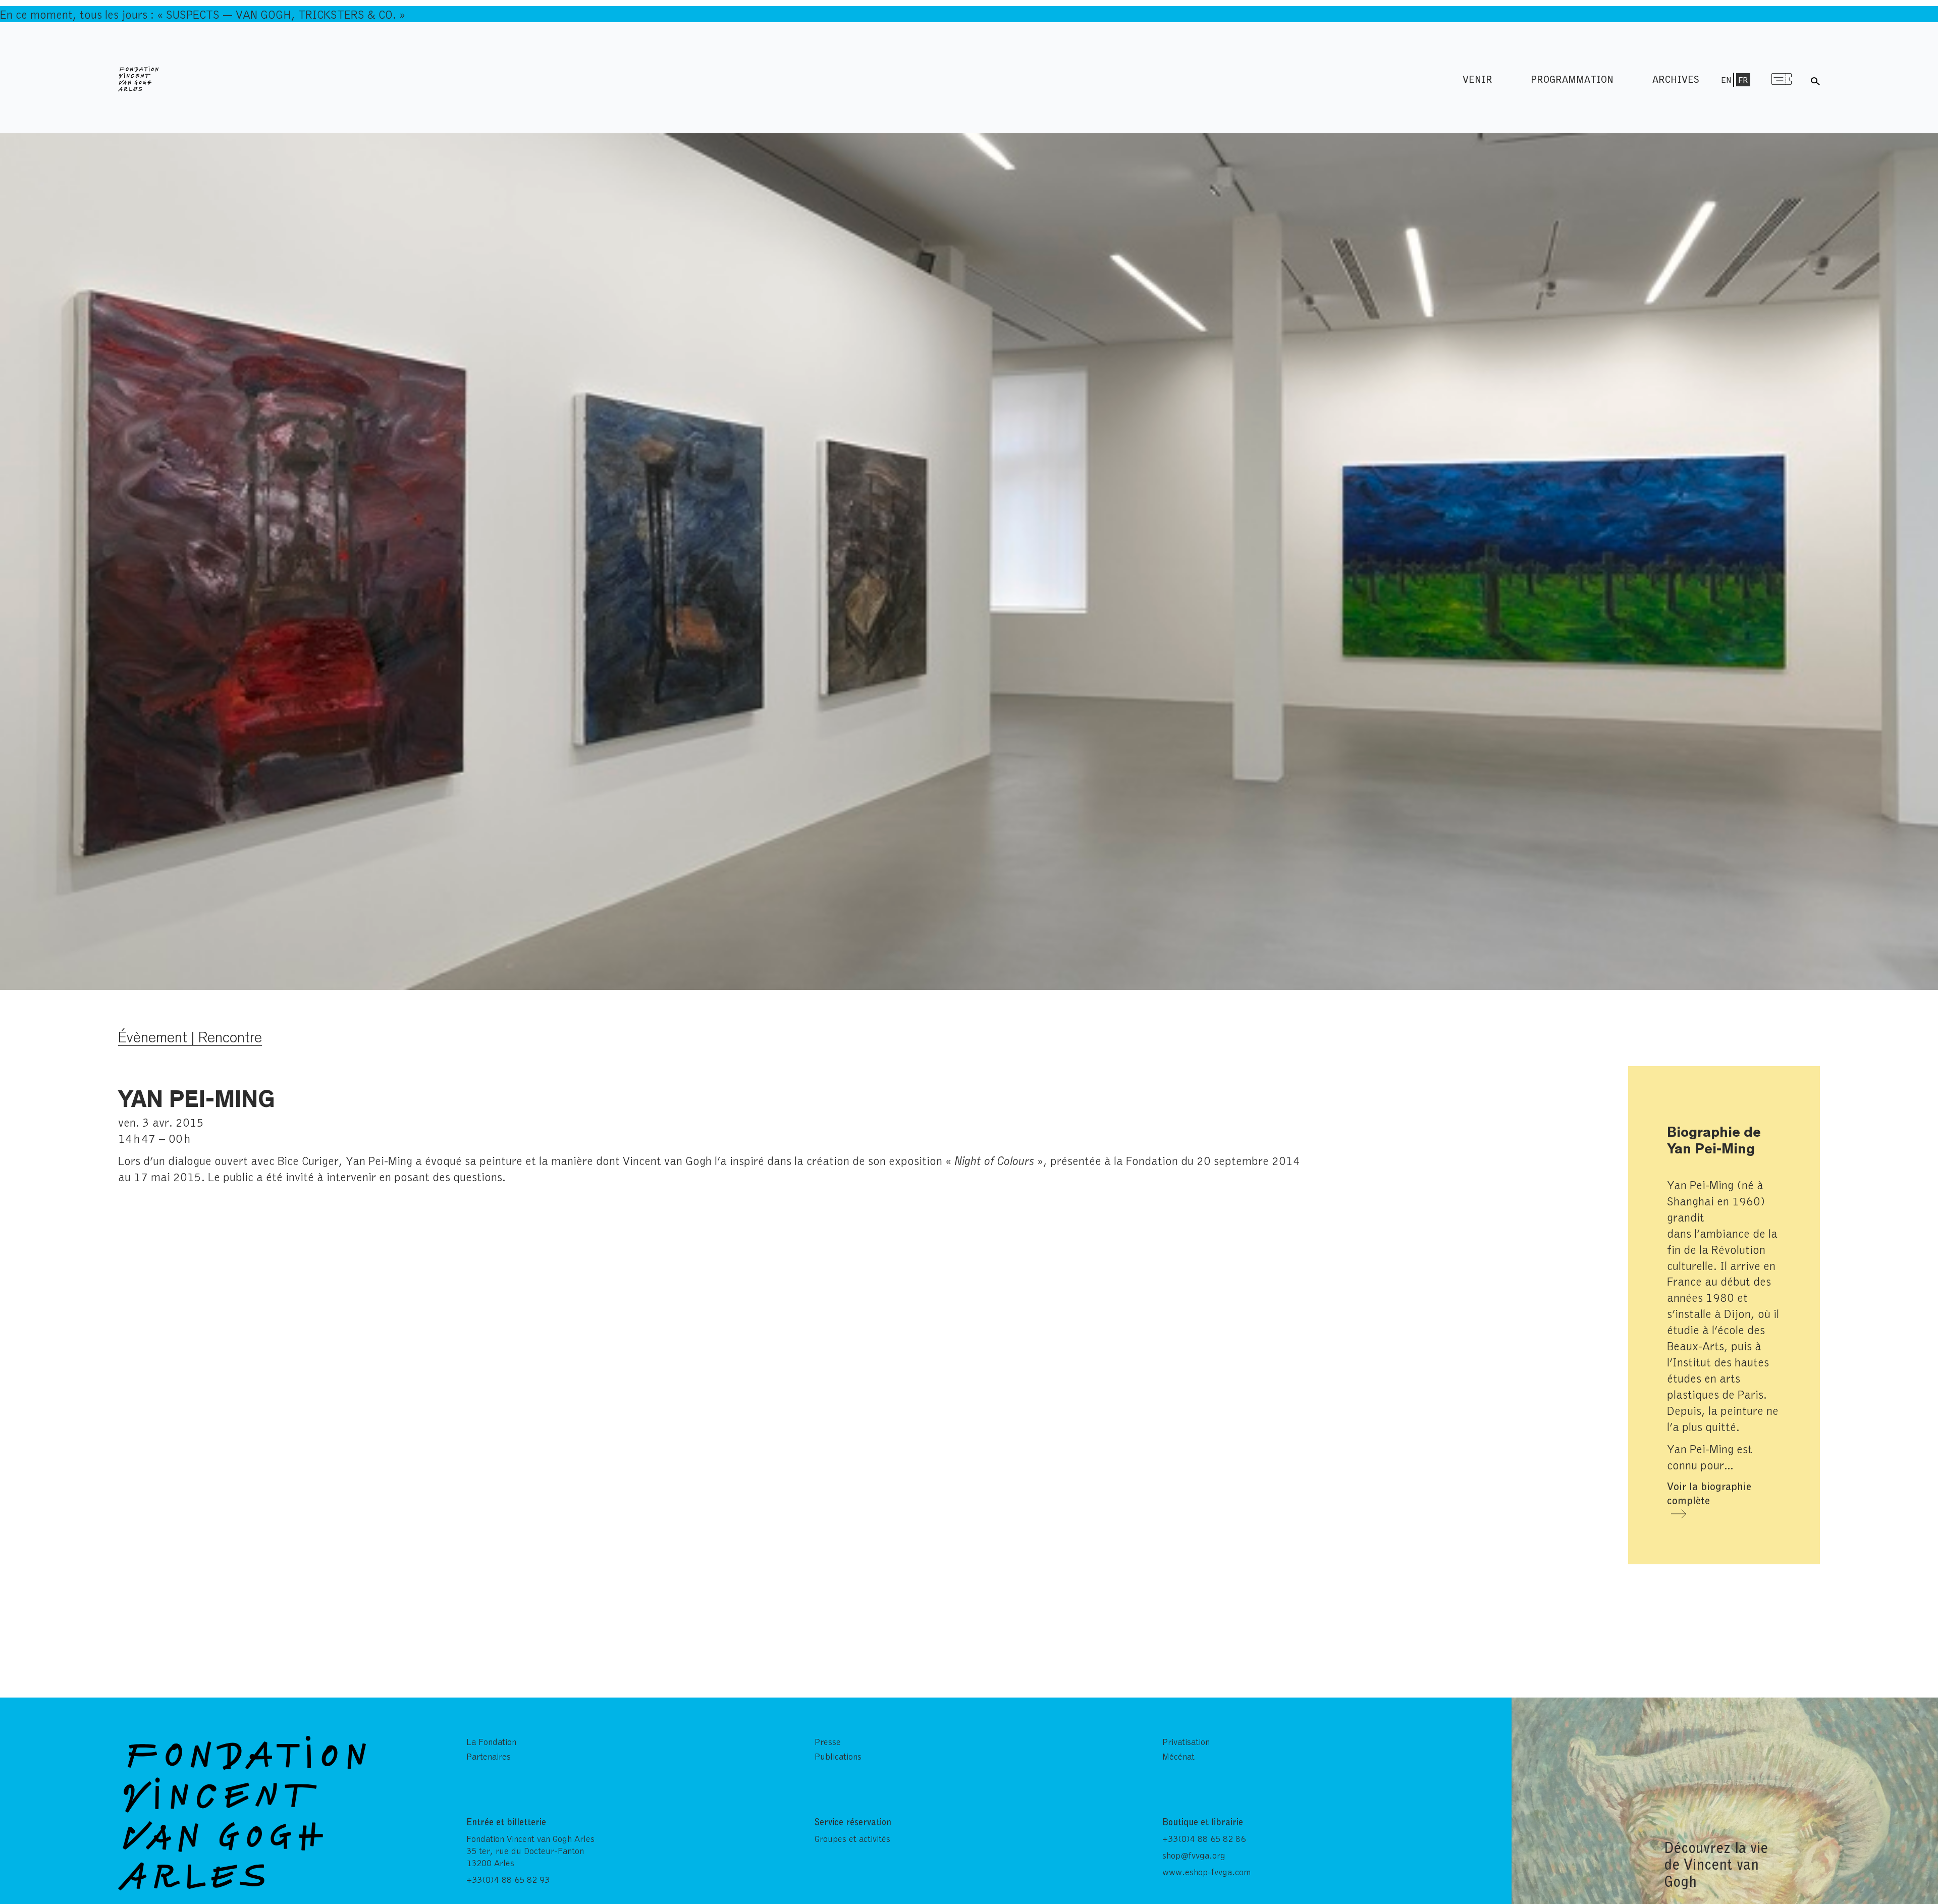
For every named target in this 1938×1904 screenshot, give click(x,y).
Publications (838, 1756)
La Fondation (491, 1741)
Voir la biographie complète (1709, 1493)
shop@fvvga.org (1194, 1855)
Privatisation (1186, 1741)
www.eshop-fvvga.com (1206, 1872)
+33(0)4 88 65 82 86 (1204, 1838)
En (1726, 80)
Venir (1477, 79)
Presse (828, 1741)
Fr (1743, 80)
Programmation (1572, 79)
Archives (1676, 79)
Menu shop (1782, 79)
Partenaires (489, 1756)
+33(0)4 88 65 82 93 (508, 1879)
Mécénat (1178, 1756)
